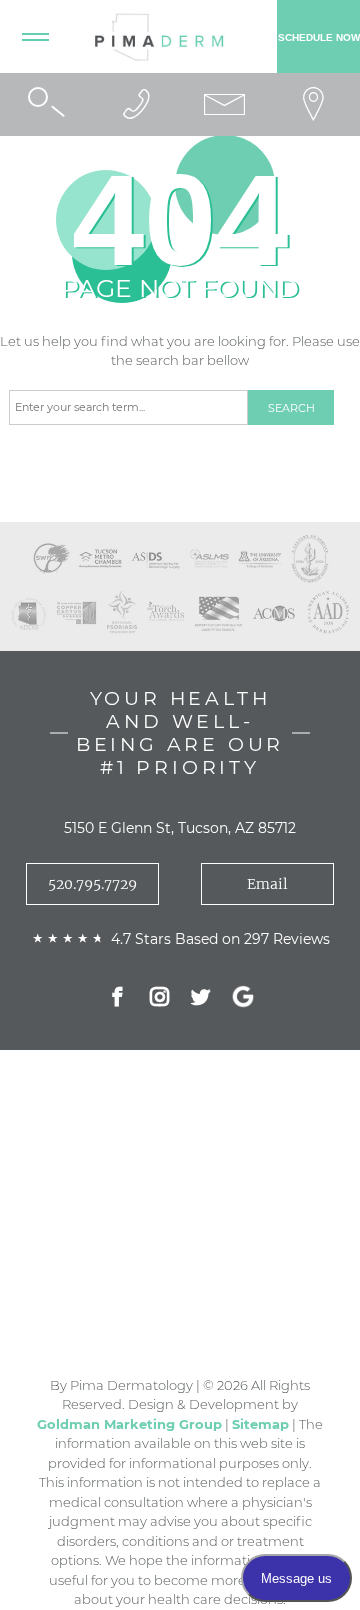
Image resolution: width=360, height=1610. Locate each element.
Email (267, 884)
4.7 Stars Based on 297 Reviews (220, 939)
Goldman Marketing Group (129, 1424)
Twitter (200, 999)
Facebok (117, 999)
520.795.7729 (92, 884)
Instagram (159, 999)
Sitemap (260, 1424)
